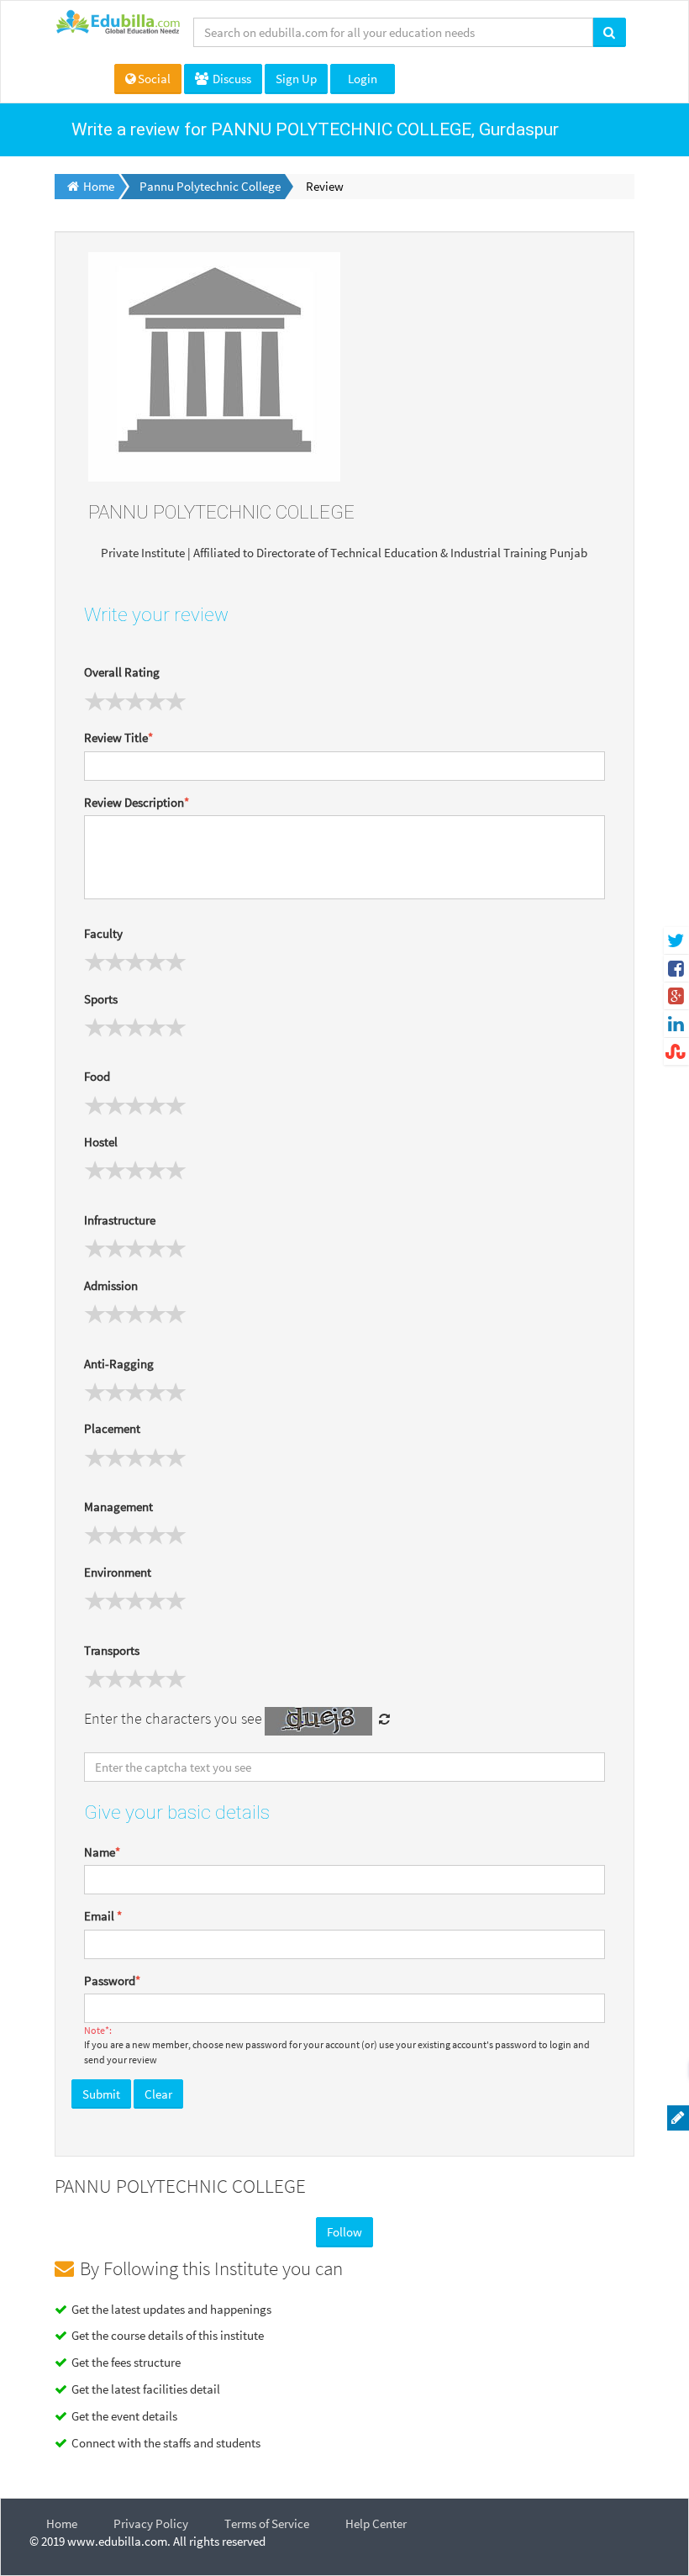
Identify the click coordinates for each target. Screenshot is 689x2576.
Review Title (118, 738)
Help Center (376, 2523)
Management (118, 1507)
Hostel (101, 1142)
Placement (112, 1428)
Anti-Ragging (119, 1364)
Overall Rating (122, 672)
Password (112, 1981)
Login (363, 79)
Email (103, 1916)
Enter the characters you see (173, 1718)
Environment (118, 1572)
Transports (112, 1650)
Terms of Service (267, 2523)
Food (97, 1076)
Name (102, 1852)
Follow (344, 2232)
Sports (101, 999)
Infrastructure (120, 1220)
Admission (111, 1285)
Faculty (103, 933)
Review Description (137, 802)
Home (62, 2523)
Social (154, 79)
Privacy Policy (151, 2523)
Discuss (231, 79)
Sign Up (296, 79)
